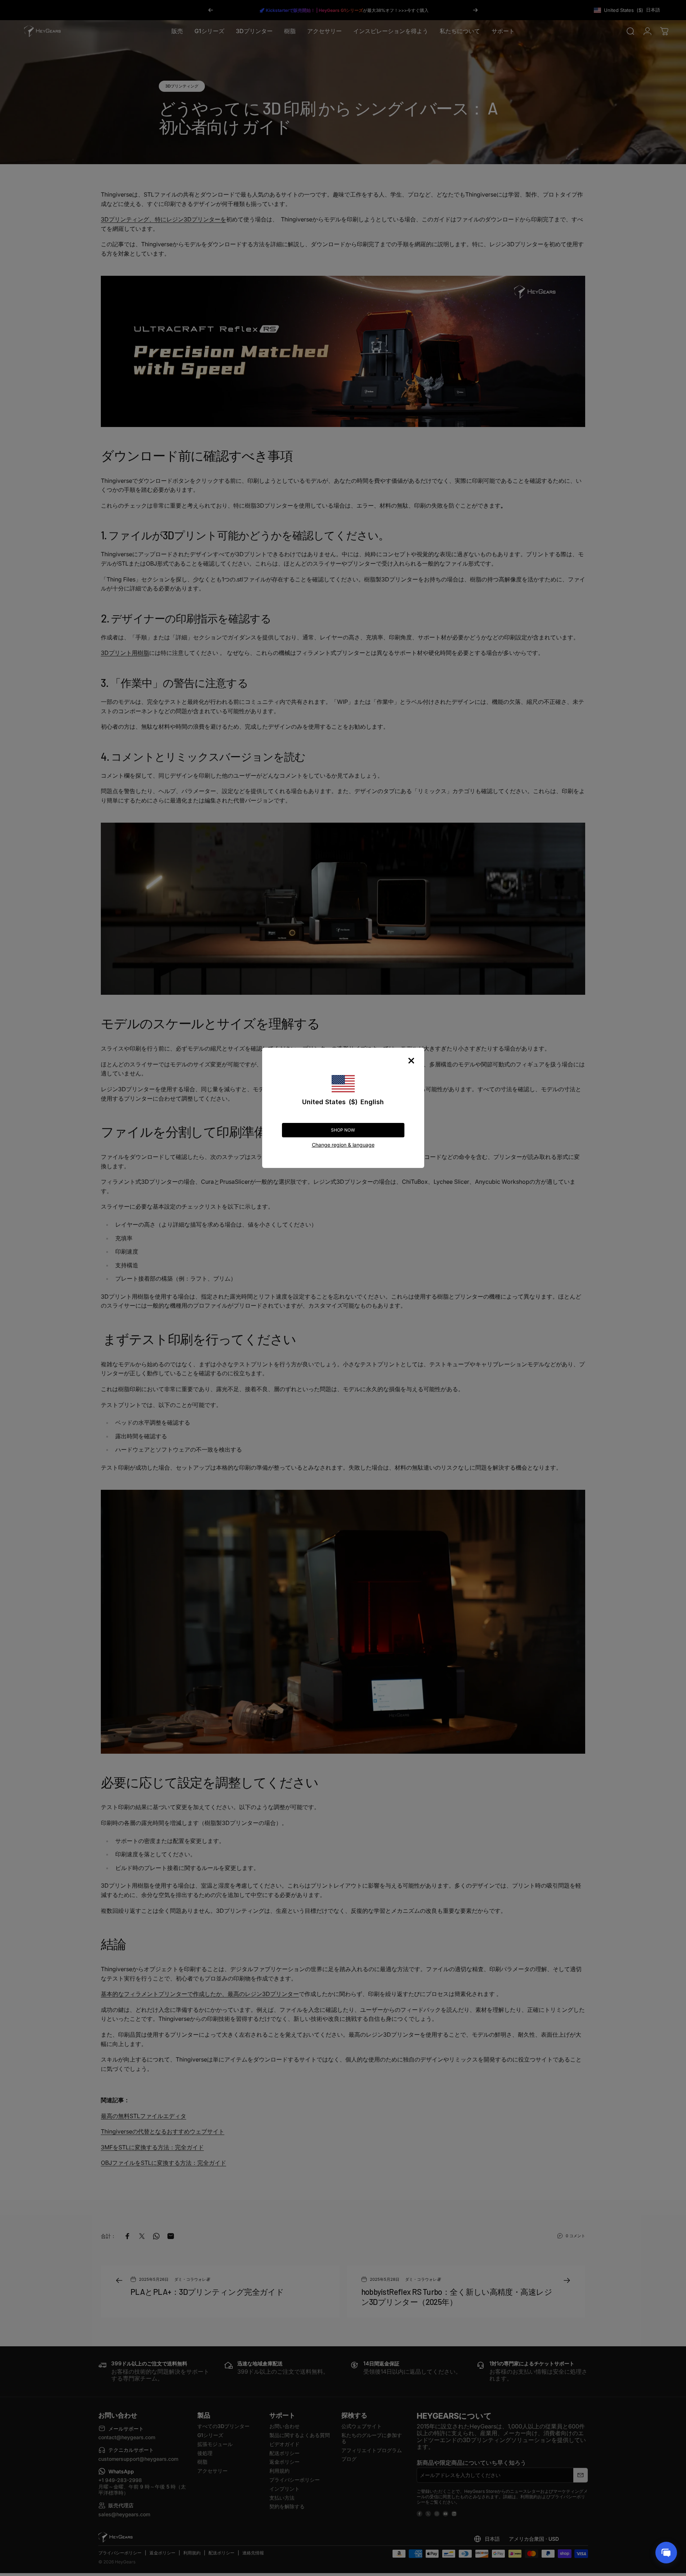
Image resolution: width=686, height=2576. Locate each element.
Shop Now (343, 1130)
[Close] (411, 1061)
